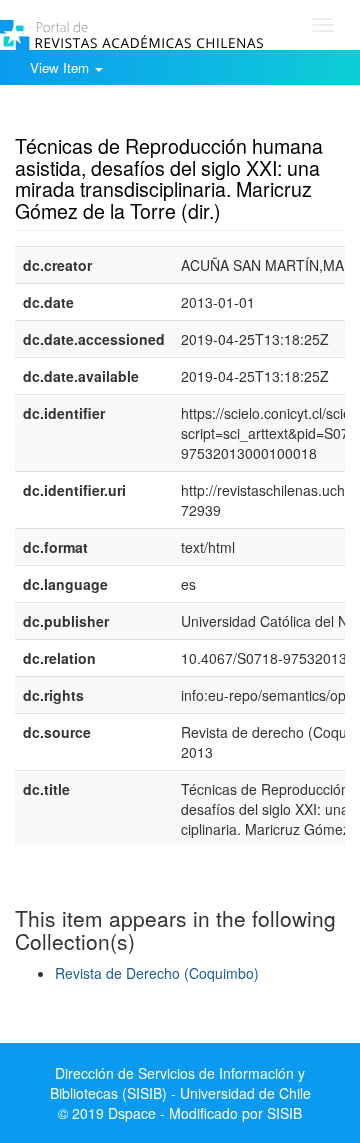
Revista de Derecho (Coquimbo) (157, 973)
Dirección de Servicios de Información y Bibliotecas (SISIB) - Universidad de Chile (180, 1083)
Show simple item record (93, 115)
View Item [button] (61, 67)
